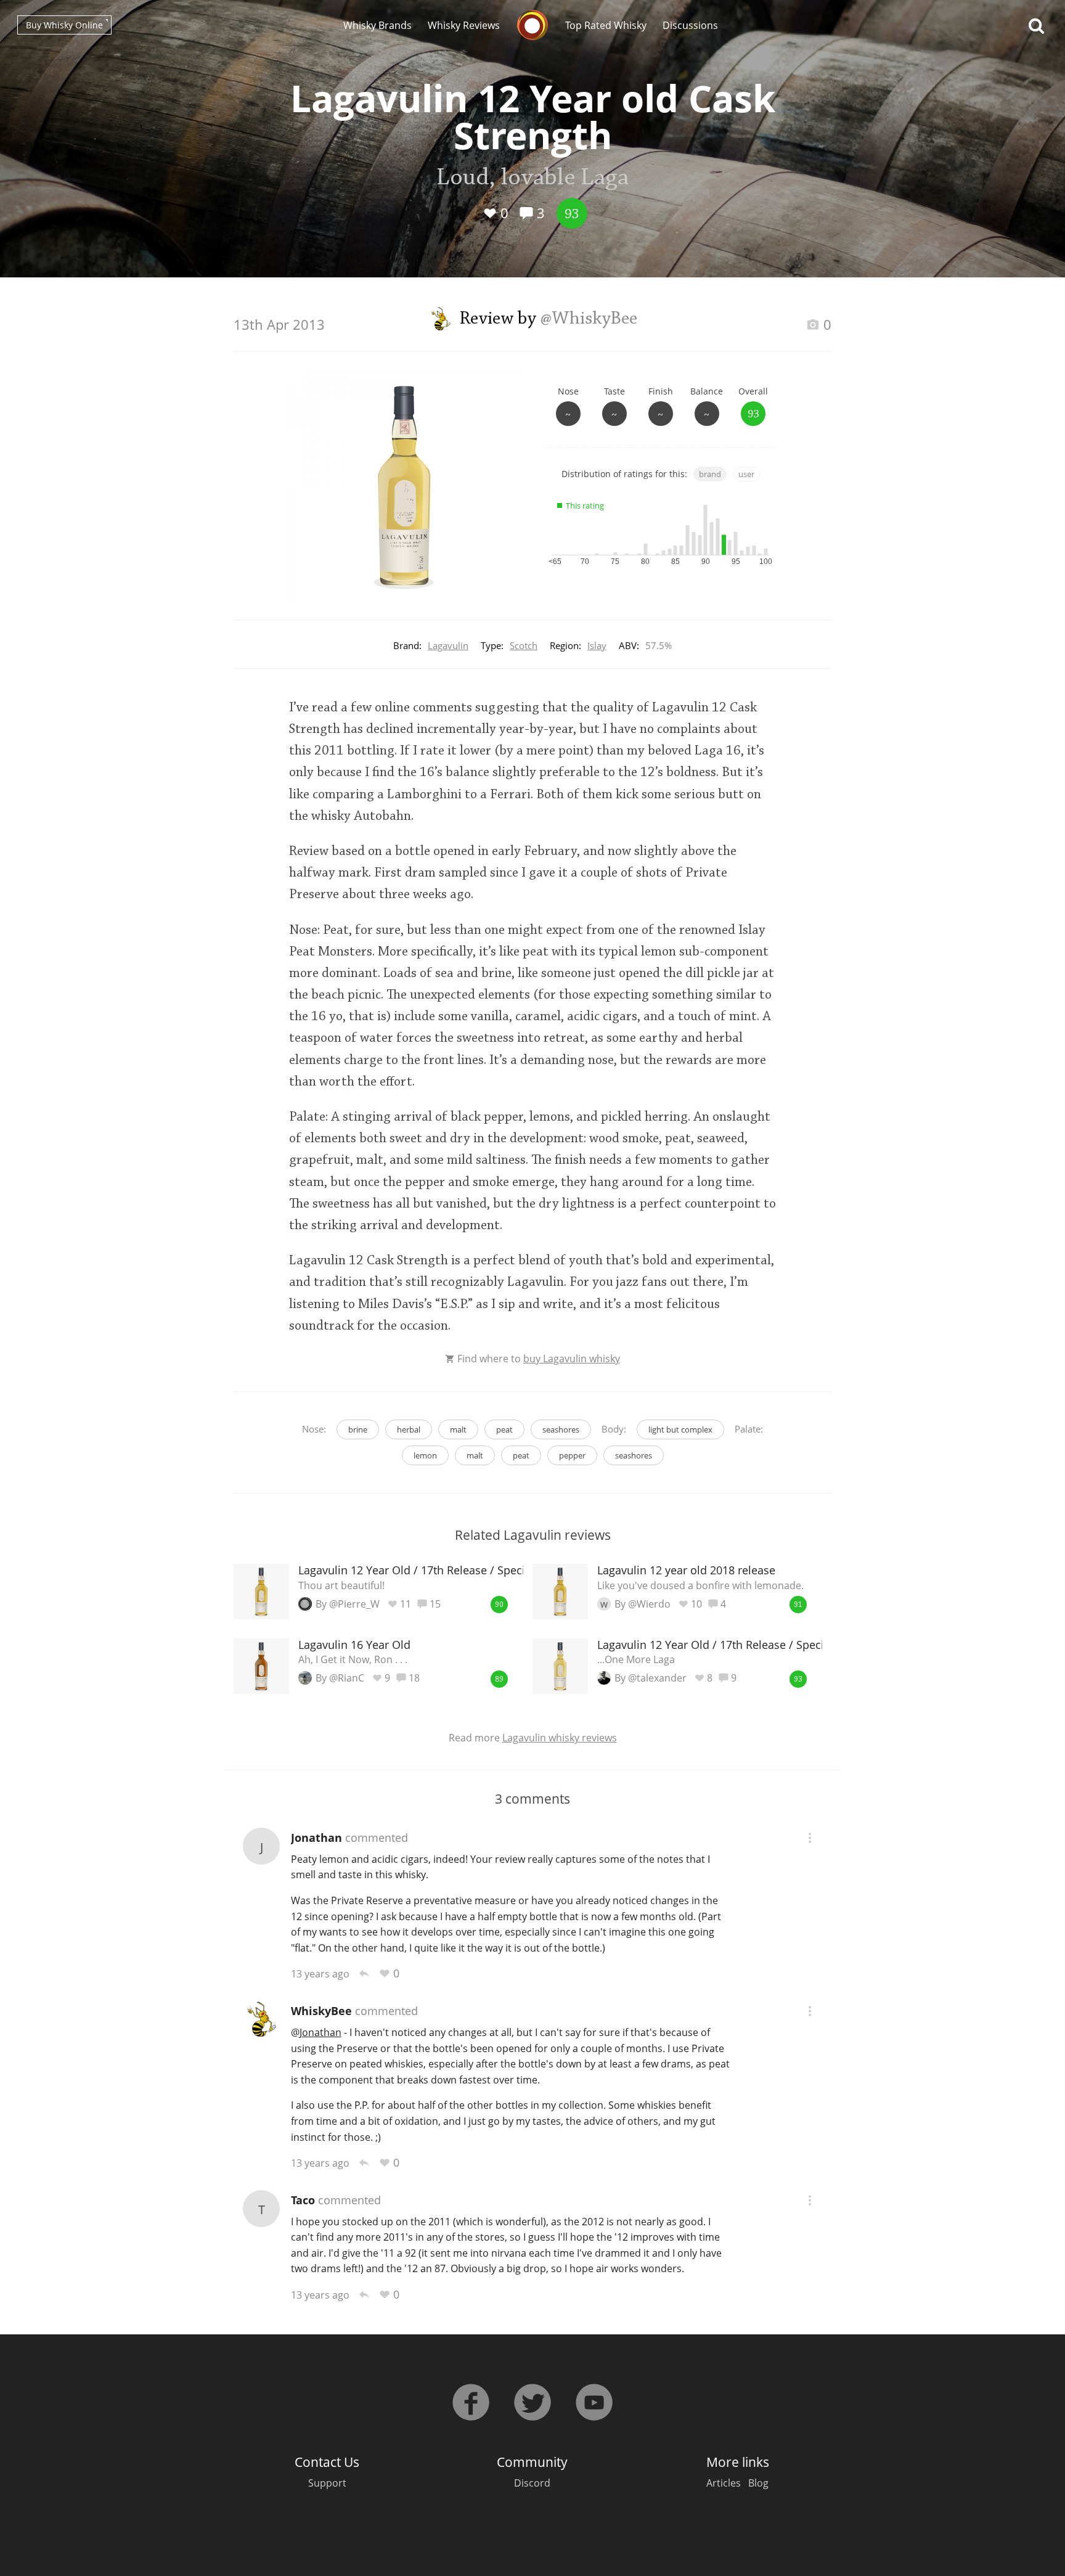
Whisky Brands (377, 25)
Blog (758, 2483)
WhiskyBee (321, 2011)
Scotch (524, 645)
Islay (597, 645)
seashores (561, 1429)
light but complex (680, 1429)
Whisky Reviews (464, 25)
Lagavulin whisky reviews (560, 1738)
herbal (409, 1429)
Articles (724, 2483)
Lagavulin (448, 645)
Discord (532, 2483)
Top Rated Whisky (606, 25)
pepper (572, 1455)
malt (458, 1429)
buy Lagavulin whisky (572, 1359)
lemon (425, 1455)
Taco (303, 2200)
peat (504, 1429)
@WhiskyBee (589, 319)
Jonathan (316, 1838)
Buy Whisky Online (64, 25)
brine (358, 1429)
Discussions (690, 25)
